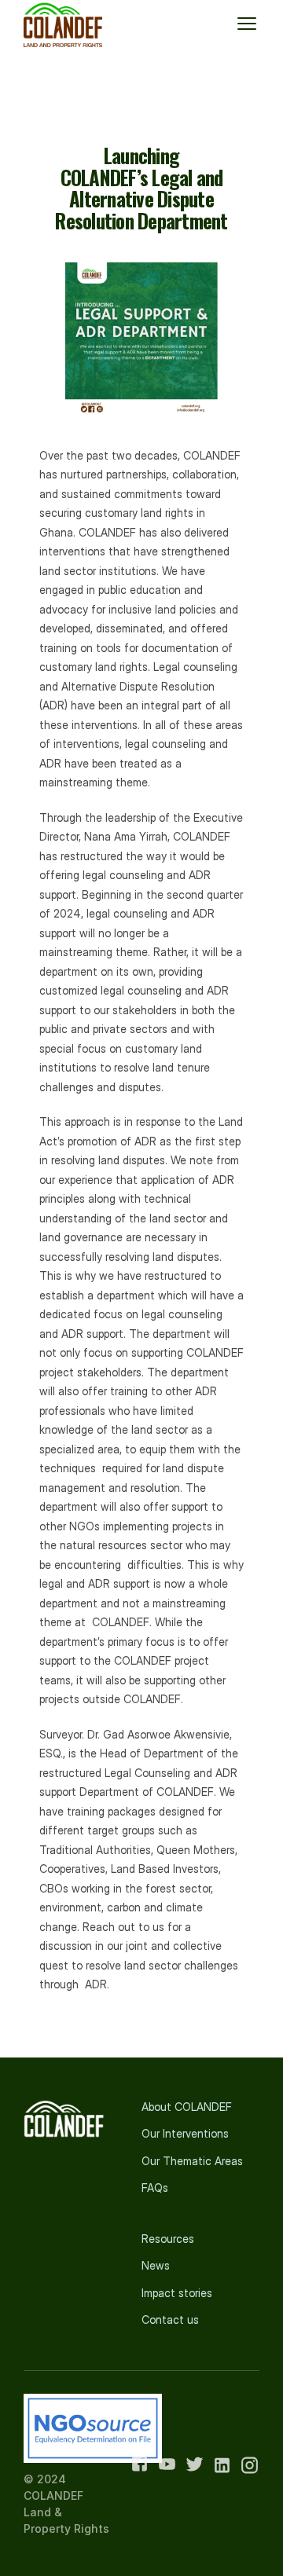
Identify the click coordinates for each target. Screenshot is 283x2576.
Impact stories (177, 2293)
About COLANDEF (187, 2107)
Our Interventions (185, 2133)
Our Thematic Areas (192, 2161)
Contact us (170, 2319)
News (156, 2265)
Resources (168, 2239)
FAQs (155, 2188)
